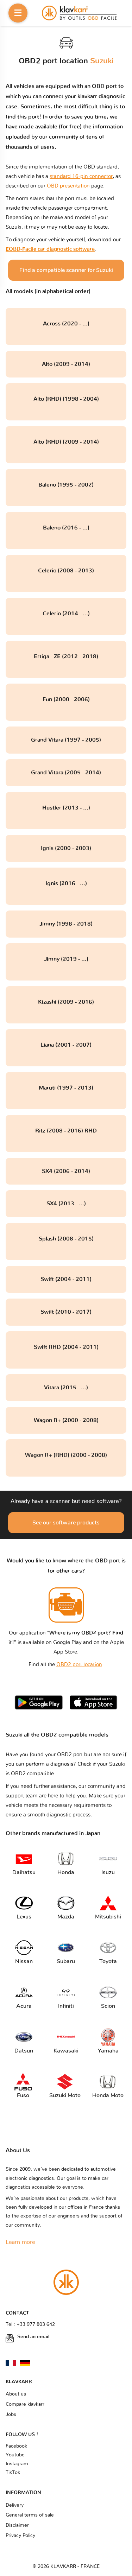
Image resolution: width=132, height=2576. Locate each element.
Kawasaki (66, 2051)
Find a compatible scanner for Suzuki (66, 270)
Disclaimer (17, 2525)
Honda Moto (108, 2095)
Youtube (15, 2455)
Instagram (17, 2464)
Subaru (66, 1961)
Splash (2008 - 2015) (66, 1239)
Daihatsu (24, 1872)
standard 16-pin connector (81, 176)
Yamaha (108, 2051)
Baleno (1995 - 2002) (66, 485)
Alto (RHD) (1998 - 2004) (66, 399)
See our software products (66, 1523)
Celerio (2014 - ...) (66, 614)
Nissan (24, 1961)
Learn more (20, 2242)
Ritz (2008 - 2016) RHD (66, 1131)
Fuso (23, 2095)
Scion (108, 2006)
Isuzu (108, 1872)
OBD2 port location (79, 1665)
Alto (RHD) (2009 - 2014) (66, 442)
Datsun (24, 2051)
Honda (66, 1872)
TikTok (13, 2473)
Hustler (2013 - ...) (66, 808)
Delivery (15, 2505)
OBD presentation (68, 186)
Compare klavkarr (25, 2404)
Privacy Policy (20, 2536)
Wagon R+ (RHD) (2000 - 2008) (66, 1455)
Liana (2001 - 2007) (66, 1045)
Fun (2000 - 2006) (66, 699)
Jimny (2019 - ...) (66, 959)
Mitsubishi (108, 1917)
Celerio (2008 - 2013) (66, 571)
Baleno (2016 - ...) (66, 528)
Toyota (108, 1961)
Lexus (24, 1917)
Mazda (66, 1917)
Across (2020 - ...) (66, 324)
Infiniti (66, 2006)
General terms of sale (30, 2515)
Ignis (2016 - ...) (66, 883)
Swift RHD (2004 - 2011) (66, 1347)
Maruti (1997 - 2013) (66, 1088)
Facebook (16, 2446)
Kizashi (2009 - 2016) (66, 1002)
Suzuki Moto (65, 2095)
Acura (24, 2006)
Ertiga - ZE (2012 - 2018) (66, 656)
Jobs (11, 2415)
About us (16, 2394)
